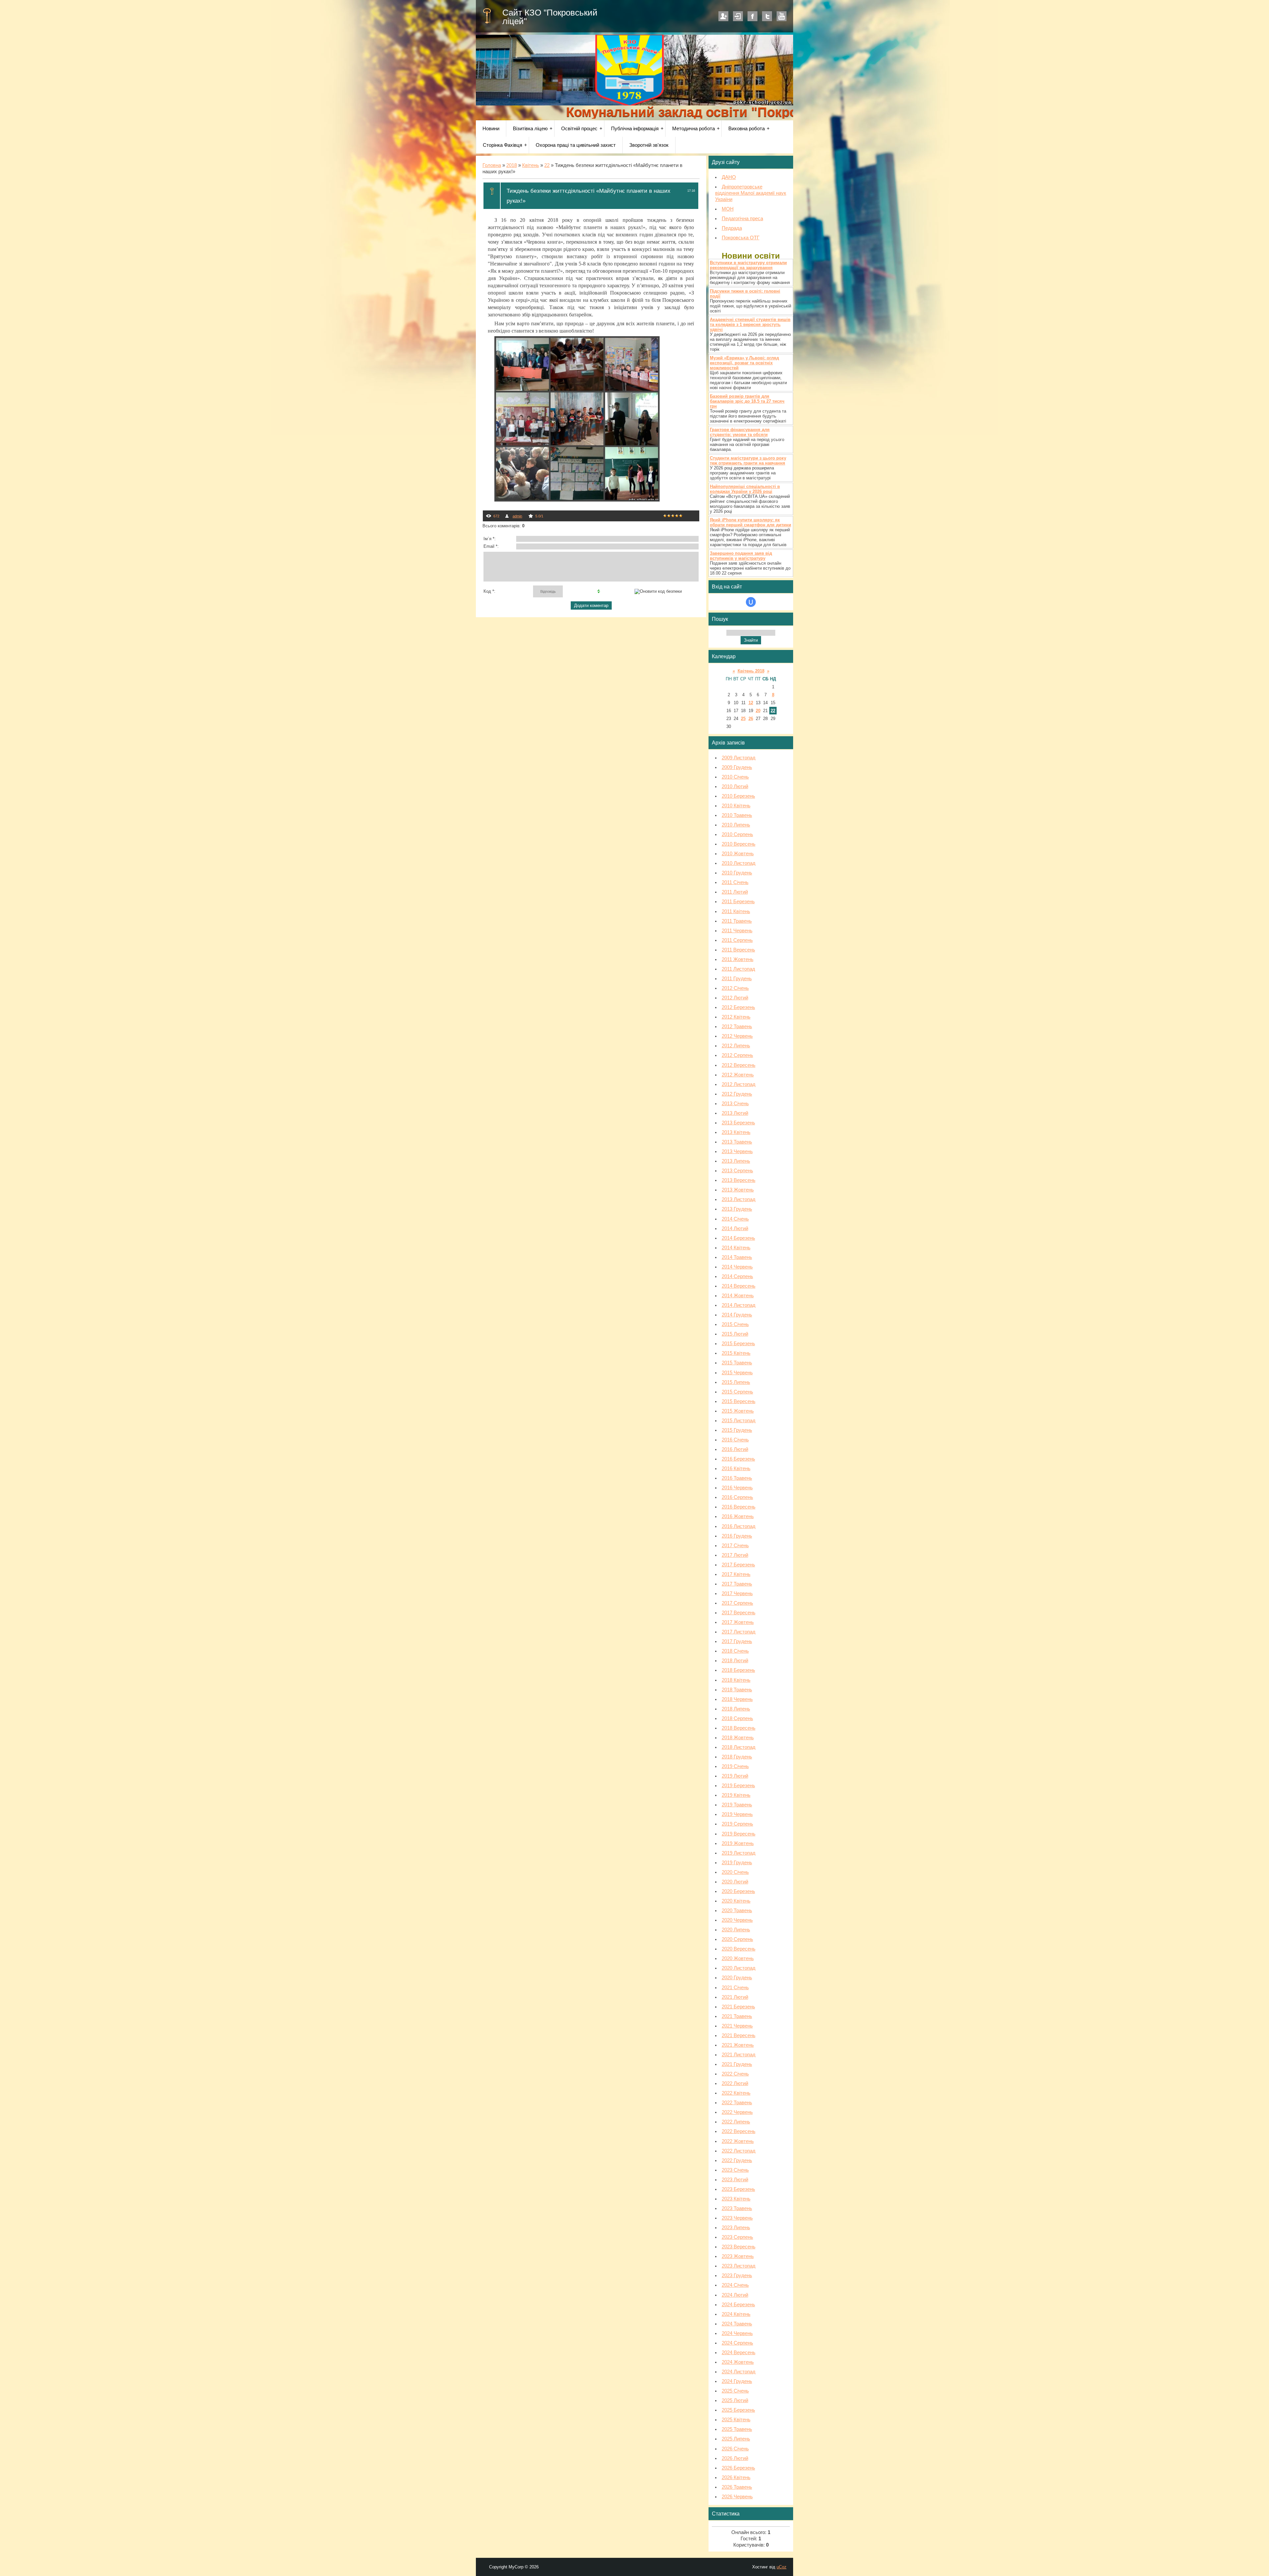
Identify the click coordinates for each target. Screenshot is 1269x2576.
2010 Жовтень (738, 854)
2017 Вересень (739, 1613)
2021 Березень (738, 2007)
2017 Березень (738, 1565)
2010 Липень (736, 825)
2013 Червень (737, 1151)
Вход (738, 16)
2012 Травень (737, 1026)
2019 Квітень (736, 1795)
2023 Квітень (736, 2199)
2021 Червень (737, 2026)
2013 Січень (735, 1104)
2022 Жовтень (738, 2141)
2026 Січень (735, 2449)
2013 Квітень (736, 1132)
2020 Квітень (736, 1901)
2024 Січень (735, 2285)
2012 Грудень (737, 1094)
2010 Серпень (737, 834)
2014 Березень (738, 1238)
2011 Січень (735, 882)
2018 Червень (737, 1699)
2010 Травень (737, 815)
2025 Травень (737, 2429)
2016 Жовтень (738, 1516)
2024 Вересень (739, 2353)
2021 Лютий (735, 1997)
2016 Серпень (737, 1497)
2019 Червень (737, 1814)
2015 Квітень (736, 1353)
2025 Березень (738, 2410)
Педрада (732, 228)
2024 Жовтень (738, 2362)
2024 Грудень (737, 2381)
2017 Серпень (737, 1603)
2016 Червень (737, 1488)
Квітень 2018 (751, 671)
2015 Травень (737, 1363)
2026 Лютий (735, 2458)
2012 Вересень (739, 1065)
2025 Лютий (735, 2400)
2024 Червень (737, 2333)
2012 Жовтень (738, 1075)
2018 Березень (738, 1670)
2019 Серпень (737, 1824)
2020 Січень (735, 1872)
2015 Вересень (739, 1401)
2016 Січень (735, 1440)
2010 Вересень (739, 844)
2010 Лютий (735, 786)
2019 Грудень (737, 1863)
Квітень (531, 165)
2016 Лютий (735, 1449)
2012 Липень (736, 1046)
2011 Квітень (736, 911)
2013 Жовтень (738, 1190)
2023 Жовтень (738, 2256)
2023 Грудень (737, 2275)
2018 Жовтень (738, 1738)
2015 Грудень (737, 1430)
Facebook (752, 16)
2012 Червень (737, 1036)
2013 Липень (736, 1161)
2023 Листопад (739, 2266)
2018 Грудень (737, 1757)
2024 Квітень (736, 2314)
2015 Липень (736, 1382)
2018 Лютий (735, 1661)
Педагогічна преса (742, 219)
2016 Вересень (739, 1507)
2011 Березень (738, 902)
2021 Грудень (737, 2064)
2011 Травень (737, 921)
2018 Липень (736, 1709)
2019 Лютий (735, 1776)
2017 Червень (737, 1593)
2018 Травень (737, 1690)
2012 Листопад (739, 1084)
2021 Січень (735, 1988)
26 (751, 719)
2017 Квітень (736, 1574)
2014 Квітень (736, 1248)
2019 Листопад (739, 1853)
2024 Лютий (735, 2295)
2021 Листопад (739, 2055)
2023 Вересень (739, 2247)
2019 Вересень (739, 1834)
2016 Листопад (739, 1526)
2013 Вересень (739, 1180)
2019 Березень (738, 1786)
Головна (492, 165)
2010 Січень (735, 777)
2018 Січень (735, 1651)
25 (743, 719)
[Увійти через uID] (751, 602)
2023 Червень (737, 2218)
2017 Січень (735, 1546)
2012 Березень (738, 1007)
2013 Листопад (739, 1199)
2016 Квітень (736, 1469)
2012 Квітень (736, 1017)
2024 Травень (737, 2324)
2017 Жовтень (738, 1622)
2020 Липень (736, 1930)
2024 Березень (738, 2305)
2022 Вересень (739, 2131)
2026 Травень (737, 2487)
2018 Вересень (739, 1728)
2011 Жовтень (738, 959)
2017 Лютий (735, 1555)
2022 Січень (735, 2074)
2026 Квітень (736, 2477)
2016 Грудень (737, 1536)
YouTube (782, 16)
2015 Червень (737, 1373)
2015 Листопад (739, 1421)
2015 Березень (738, 1344)
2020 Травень (737, 1911)
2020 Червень (737, 1920)
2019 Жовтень (738, 1843)
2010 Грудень (737, 873)
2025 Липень (736, 2439)
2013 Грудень (737, 1209)
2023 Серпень (737, 2237)
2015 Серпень (737, 1392)
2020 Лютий (735, 1882)
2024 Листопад (739, 2372)
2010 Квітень (736, 806)
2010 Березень (738, 796)
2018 (512, 165)
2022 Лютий (735, 2083)
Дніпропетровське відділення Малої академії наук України (751, 193)
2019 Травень (737, 1805)
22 (547, 165)
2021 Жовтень (738, 2045)
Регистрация (723, 16)
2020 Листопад (739, 1968)
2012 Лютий (735, 998)
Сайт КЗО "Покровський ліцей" (550, 17)
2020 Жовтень (738, 1958)
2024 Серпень (737, 2343)
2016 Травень (737, 1478)
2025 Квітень (736, 2420)
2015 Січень (735, 1324)
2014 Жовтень (738, 1296)
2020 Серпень (737, 1939)
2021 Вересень (739, 2035)
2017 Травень (737, 1584)
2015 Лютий (735, 1334)
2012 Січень (735, 988)
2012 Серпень (737, 1055)
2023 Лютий (735, 2180)
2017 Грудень (737, 1641)
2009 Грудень (737, 767)
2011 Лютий (735, 892)
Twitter (767, 16)
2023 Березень (738, 2189)
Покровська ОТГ (741, 238)
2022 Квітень (736, 2093)
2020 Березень (738, 1891)
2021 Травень (737, 2016)
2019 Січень (735, 1766)
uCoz (782, 2567)
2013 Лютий (735, 1113)
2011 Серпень (737, 940)
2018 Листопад (739, 1747)
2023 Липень (736, 2228)
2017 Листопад (739, 1632)
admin (517, 516)
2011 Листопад (738, 969)
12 (751, 703)
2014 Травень (737, 1257)
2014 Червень (737, 1267)
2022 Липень (736, 2122)
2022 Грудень (737, 2160)
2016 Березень (738, 1459)
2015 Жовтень (738, 1411)
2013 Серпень (737, 1171)
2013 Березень (738, 1123)
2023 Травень (737, 2208)
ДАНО (729, 177)
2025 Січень (735, 2391)
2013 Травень (737, 1142)
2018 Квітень (736, 1680)
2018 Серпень (737, 1718)
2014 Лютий (735, 1228)
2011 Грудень (737, 979)
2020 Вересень (739, 1949)
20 (758, 711)
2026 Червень (737, 2497)
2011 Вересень (738, 950)
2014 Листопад (739, 1305)
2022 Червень (737, 2112)
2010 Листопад (739, 863)
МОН (728, 209)
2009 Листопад (739, 758)
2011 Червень (737, 931)
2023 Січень (735, 2170)
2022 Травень (737, 2103)
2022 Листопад (739, 2151)
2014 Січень (735, 1219)
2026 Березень (738, 2468)
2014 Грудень (737, 1315)
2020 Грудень (737, 1978)
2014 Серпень (737, 1276)
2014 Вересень (739, 1286)
